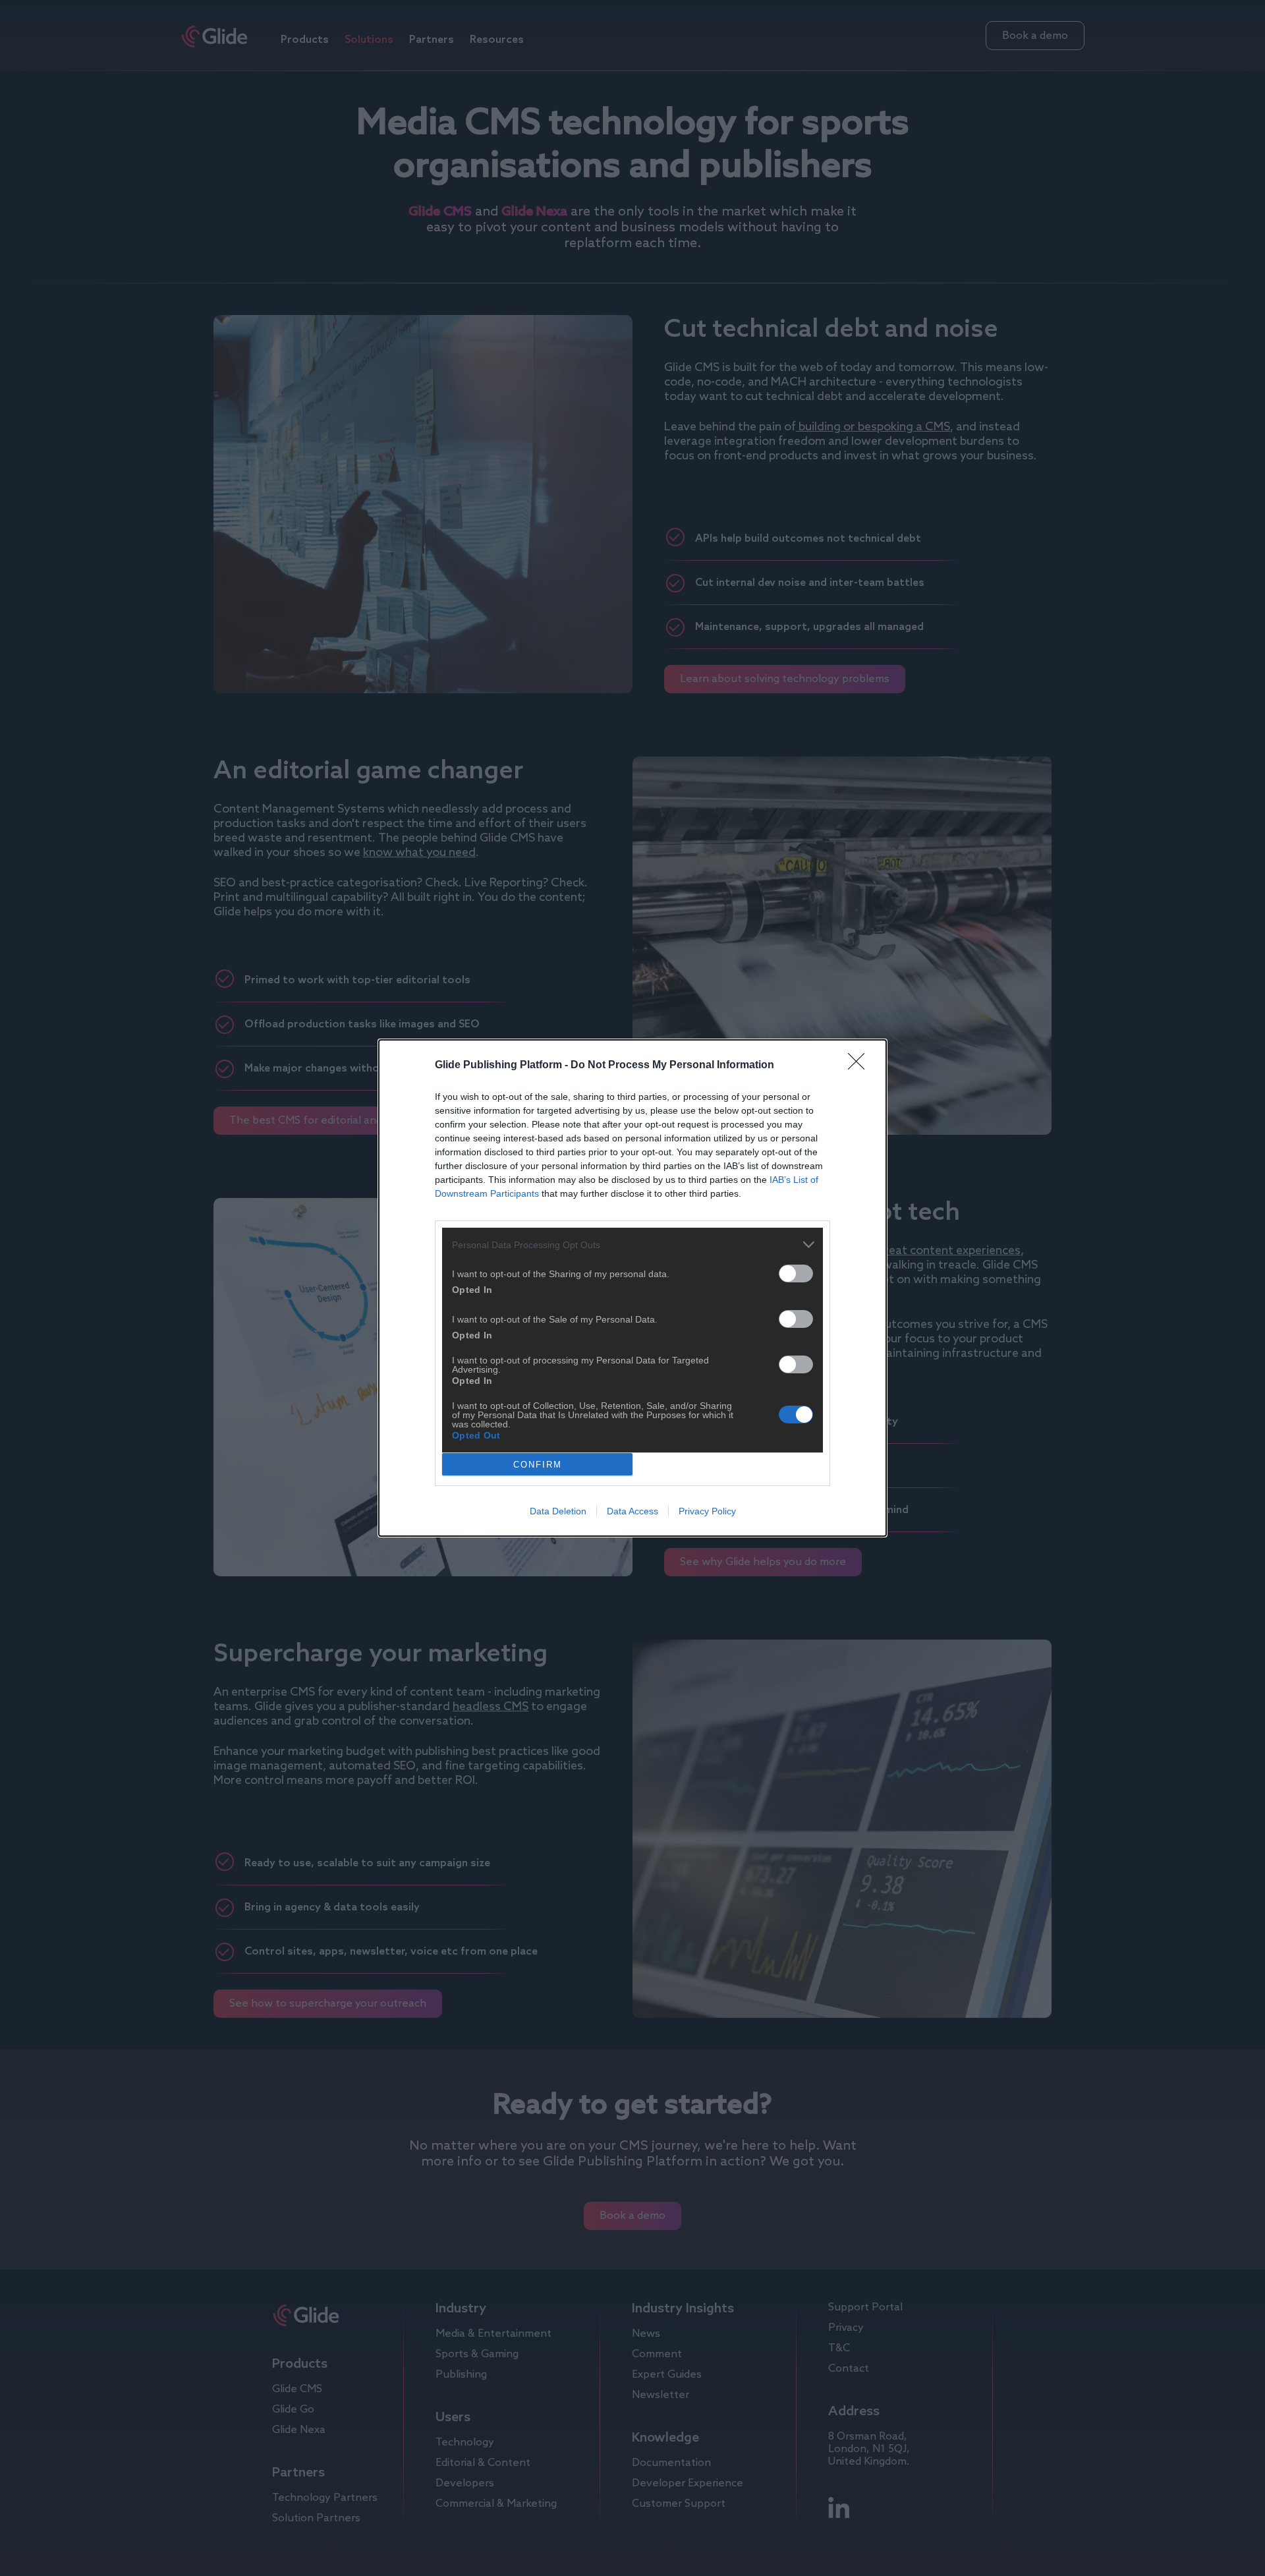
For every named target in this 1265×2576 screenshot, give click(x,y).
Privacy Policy (707, 1511)
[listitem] (632, 1245)
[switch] (796, 1274)
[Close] (860, 1066)
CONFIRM (538, 1465)
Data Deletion (558, 1511)
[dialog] (632, 1288)
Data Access (632, 1511)
